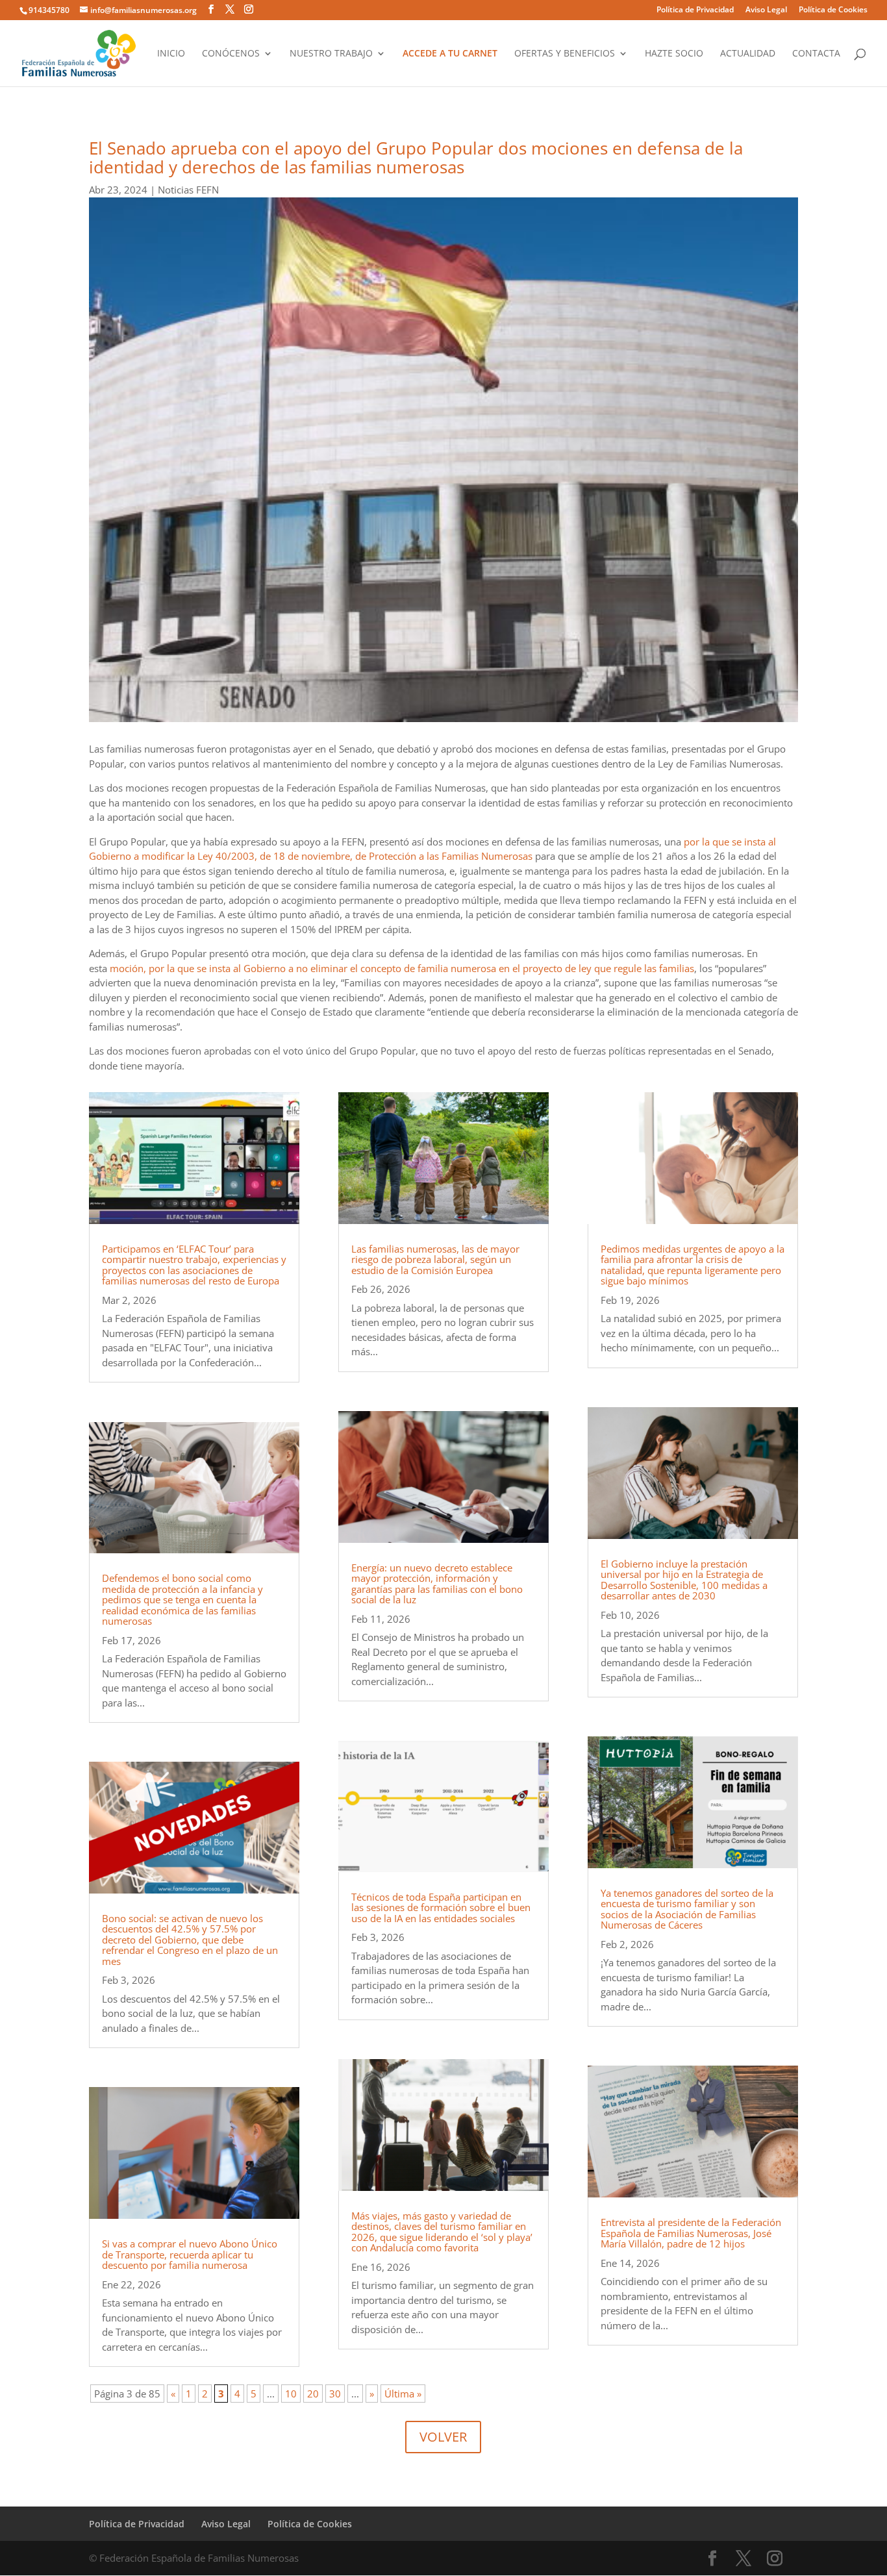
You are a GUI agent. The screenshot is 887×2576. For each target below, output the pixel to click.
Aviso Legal (766, 10)
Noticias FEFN (188, 190)
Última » (403, 2394)
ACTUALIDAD (748, 54)
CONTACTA (816, 54)
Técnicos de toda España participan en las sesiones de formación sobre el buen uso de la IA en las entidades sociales (441, 1907)
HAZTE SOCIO (674, 54)
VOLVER (443, 2437)
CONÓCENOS (231, 54)
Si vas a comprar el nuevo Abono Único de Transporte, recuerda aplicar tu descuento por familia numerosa (190, 2254)
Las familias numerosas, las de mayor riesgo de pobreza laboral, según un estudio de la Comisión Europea (435, 1259)
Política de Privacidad (695, 10)
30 (335, 2394)
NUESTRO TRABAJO (331, 54)
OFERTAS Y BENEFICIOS (565, 54)
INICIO (171, 54)
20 (313, 2394)
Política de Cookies (833, 10)
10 (291, 2394)
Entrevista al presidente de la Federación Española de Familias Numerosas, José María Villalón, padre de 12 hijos (691, 2233)
